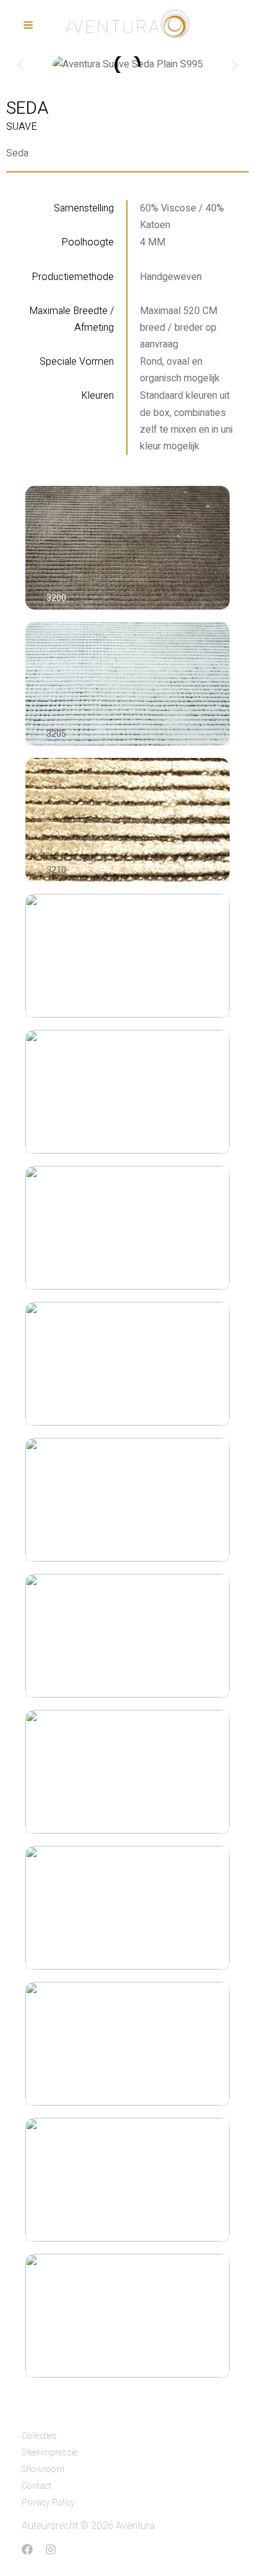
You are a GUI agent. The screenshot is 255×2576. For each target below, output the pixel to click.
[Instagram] (51, 2549)
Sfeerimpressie (50, 2453)
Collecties (39, 2436)
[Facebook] (27, 2549)
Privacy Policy (48, 2503)
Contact (37, 2486)
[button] (20, 65)
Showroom (43, 2469)
